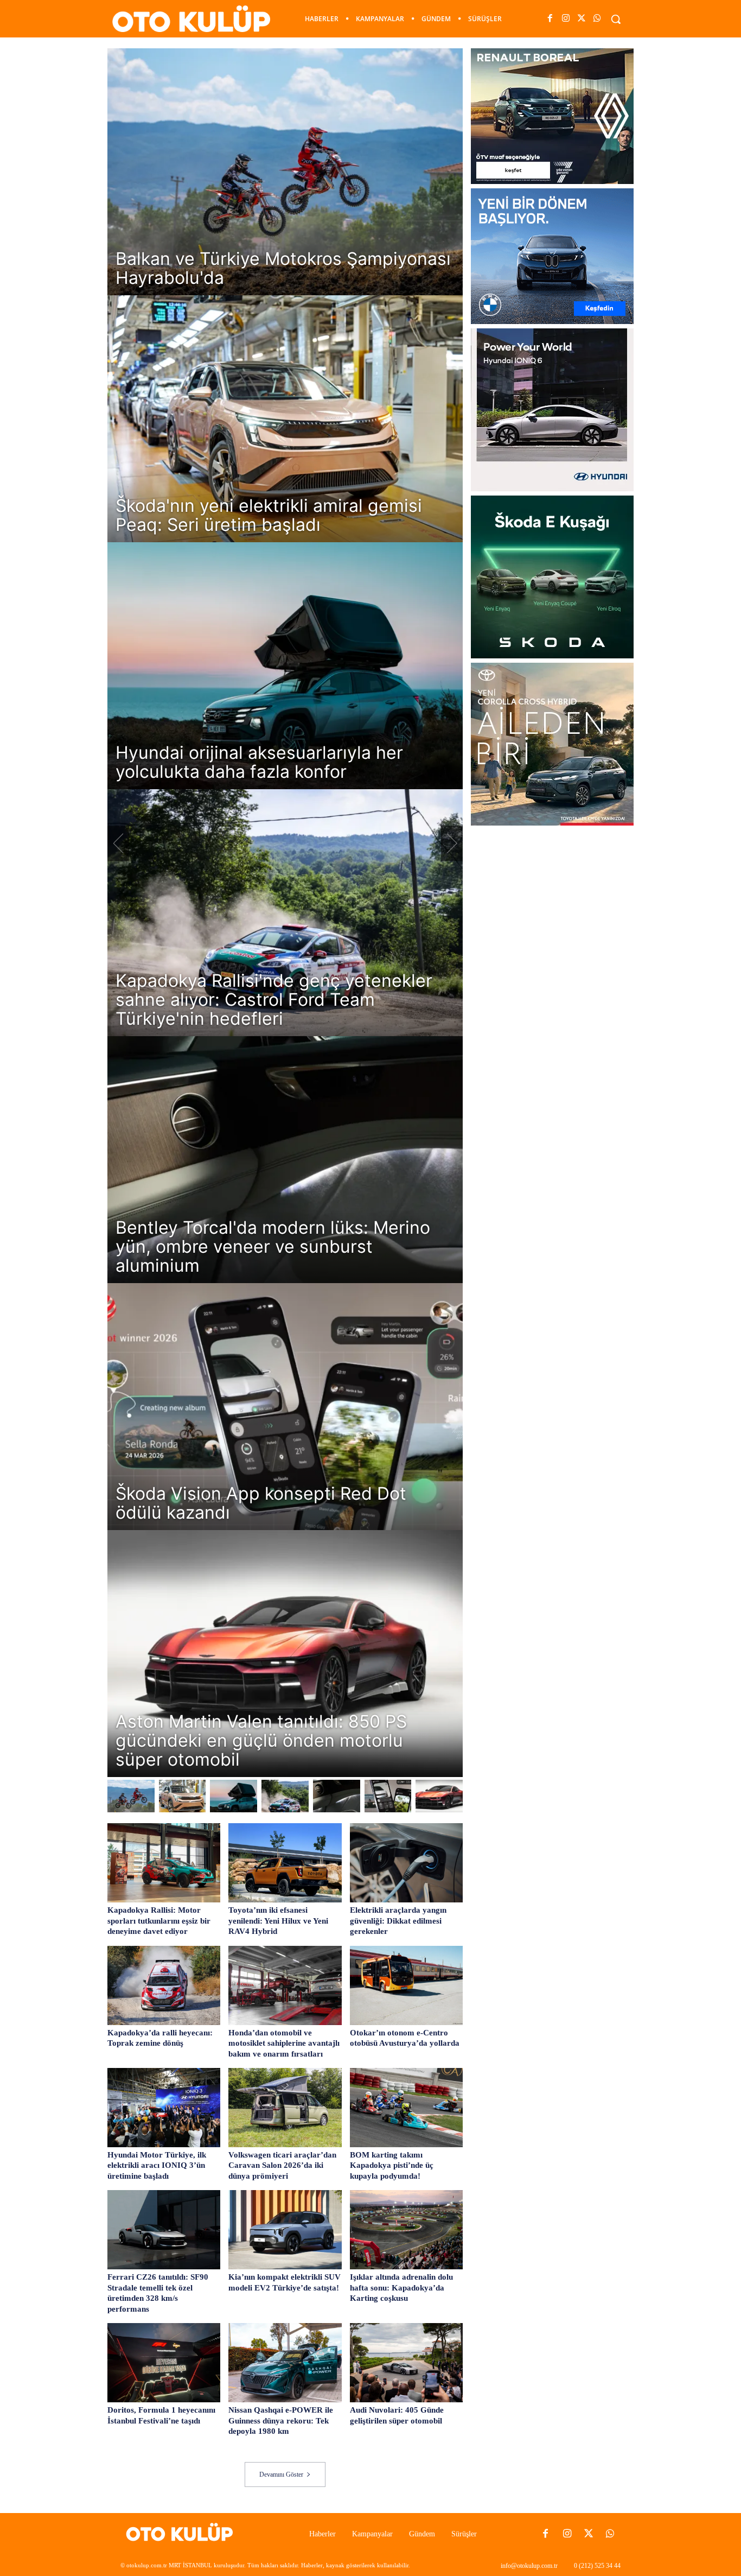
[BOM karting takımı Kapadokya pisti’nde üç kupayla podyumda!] (406, 2108)
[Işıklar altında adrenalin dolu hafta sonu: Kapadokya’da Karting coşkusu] (406, 2230)
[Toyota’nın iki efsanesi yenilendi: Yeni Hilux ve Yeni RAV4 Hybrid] (285, 1863)
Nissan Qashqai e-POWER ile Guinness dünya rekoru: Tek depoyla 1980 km (281, 2420)
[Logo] (183, 2534)
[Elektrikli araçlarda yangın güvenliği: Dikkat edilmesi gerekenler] (406, 1863)
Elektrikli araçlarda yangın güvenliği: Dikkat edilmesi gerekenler (398, 1921)
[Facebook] (550, 19)
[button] (616, 19)
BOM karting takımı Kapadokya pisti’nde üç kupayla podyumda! (392, 2165)
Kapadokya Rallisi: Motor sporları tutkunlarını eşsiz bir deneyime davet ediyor (159, 1921)
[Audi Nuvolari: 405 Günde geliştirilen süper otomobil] (406, 2363)
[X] (582, 19)
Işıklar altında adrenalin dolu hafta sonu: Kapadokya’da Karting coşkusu (401, 2288)
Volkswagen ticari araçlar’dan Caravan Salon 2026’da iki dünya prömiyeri (282, 2165)
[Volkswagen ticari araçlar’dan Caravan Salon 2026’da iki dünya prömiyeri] (285, 2108)
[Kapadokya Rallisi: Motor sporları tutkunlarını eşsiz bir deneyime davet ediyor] (164, 1863)
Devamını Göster (281, 2475)
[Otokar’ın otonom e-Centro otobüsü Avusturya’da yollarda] (406, 1985)
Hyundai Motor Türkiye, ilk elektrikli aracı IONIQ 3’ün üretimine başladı (157, 2165)
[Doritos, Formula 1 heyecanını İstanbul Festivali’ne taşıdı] (164, 2363)
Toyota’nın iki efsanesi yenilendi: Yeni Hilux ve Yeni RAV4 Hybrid (278, 1921)
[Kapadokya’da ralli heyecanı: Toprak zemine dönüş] (164, 1985)
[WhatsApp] (598, 19)
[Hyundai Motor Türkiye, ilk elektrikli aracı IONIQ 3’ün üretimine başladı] (164, 2108)
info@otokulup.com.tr (529, 2566)
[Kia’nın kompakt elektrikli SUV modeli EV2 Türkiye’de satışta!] (285, 2230)
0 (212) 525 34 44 (597, 2566)
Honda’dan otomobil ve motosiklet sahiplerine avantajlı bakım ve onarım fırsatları (284, 2043)
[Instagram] (566, 19)
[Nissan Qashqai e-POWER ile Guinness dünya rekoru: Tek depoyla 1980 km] (285, 2363)
